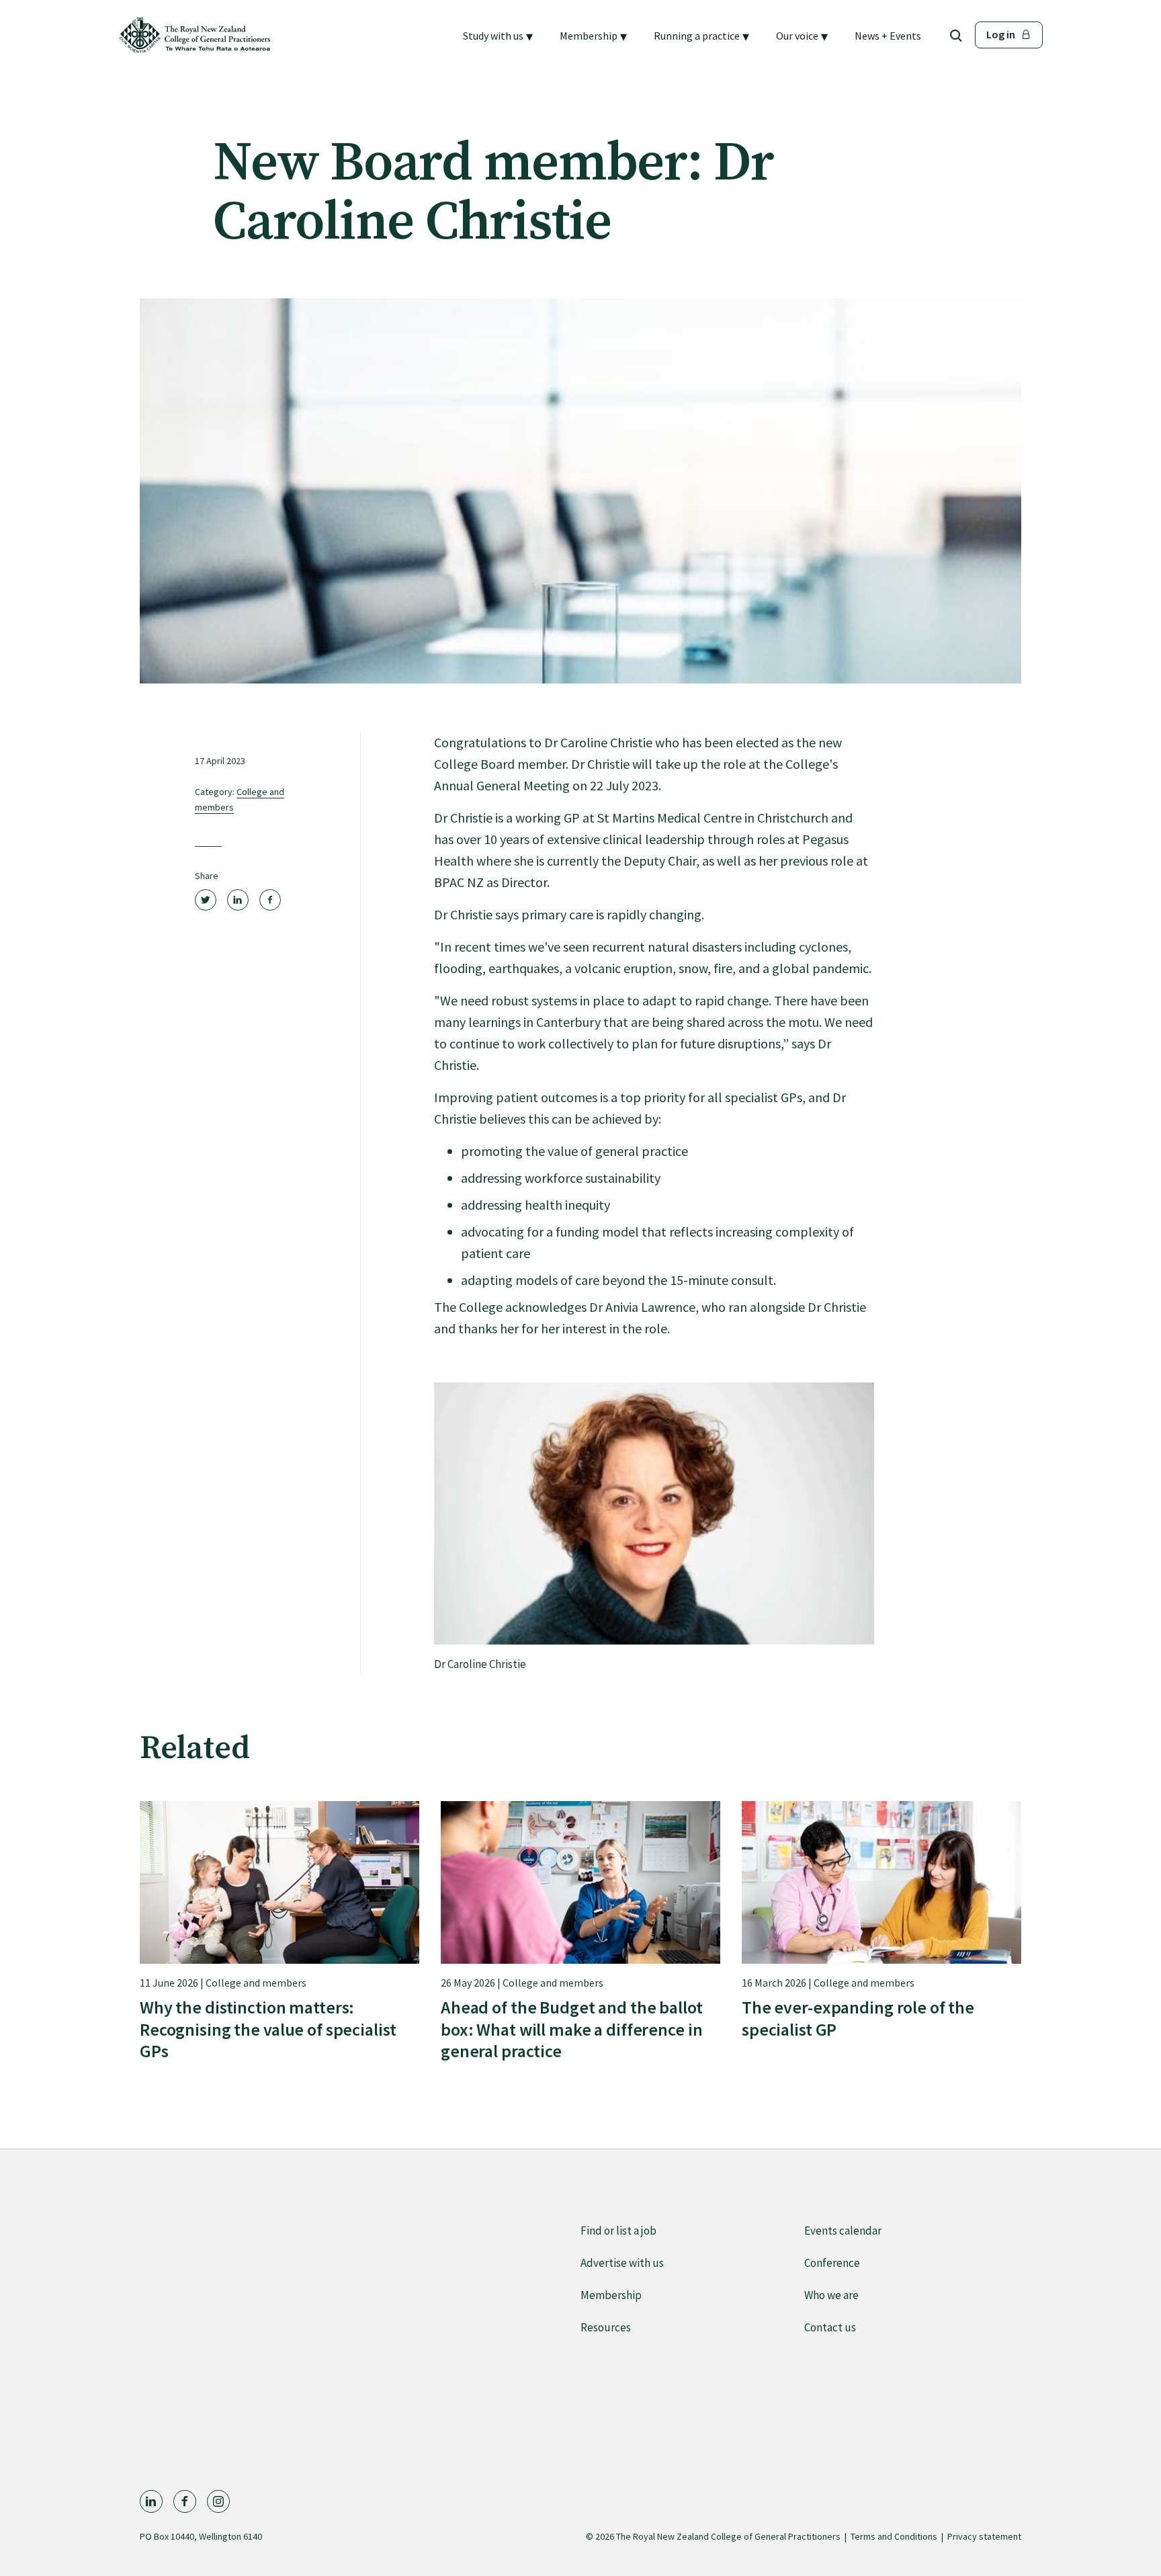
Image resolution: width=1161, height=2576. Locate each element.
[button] (498, 36)
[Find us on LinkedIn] (151, 2501)
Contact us (830, 2327)
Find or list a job (618, 2231)
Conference (832, 2263)
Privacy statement (984, 2536)
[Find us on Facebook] (185, 2501)
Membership (611, 2295)
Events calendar (843, 2231)
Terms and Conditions (894, 2536)
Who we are (831, 2295)
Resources (606, 2327)
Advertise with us (622, 2263)
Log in (1001, 34)
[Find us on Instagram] (218, 2501)
